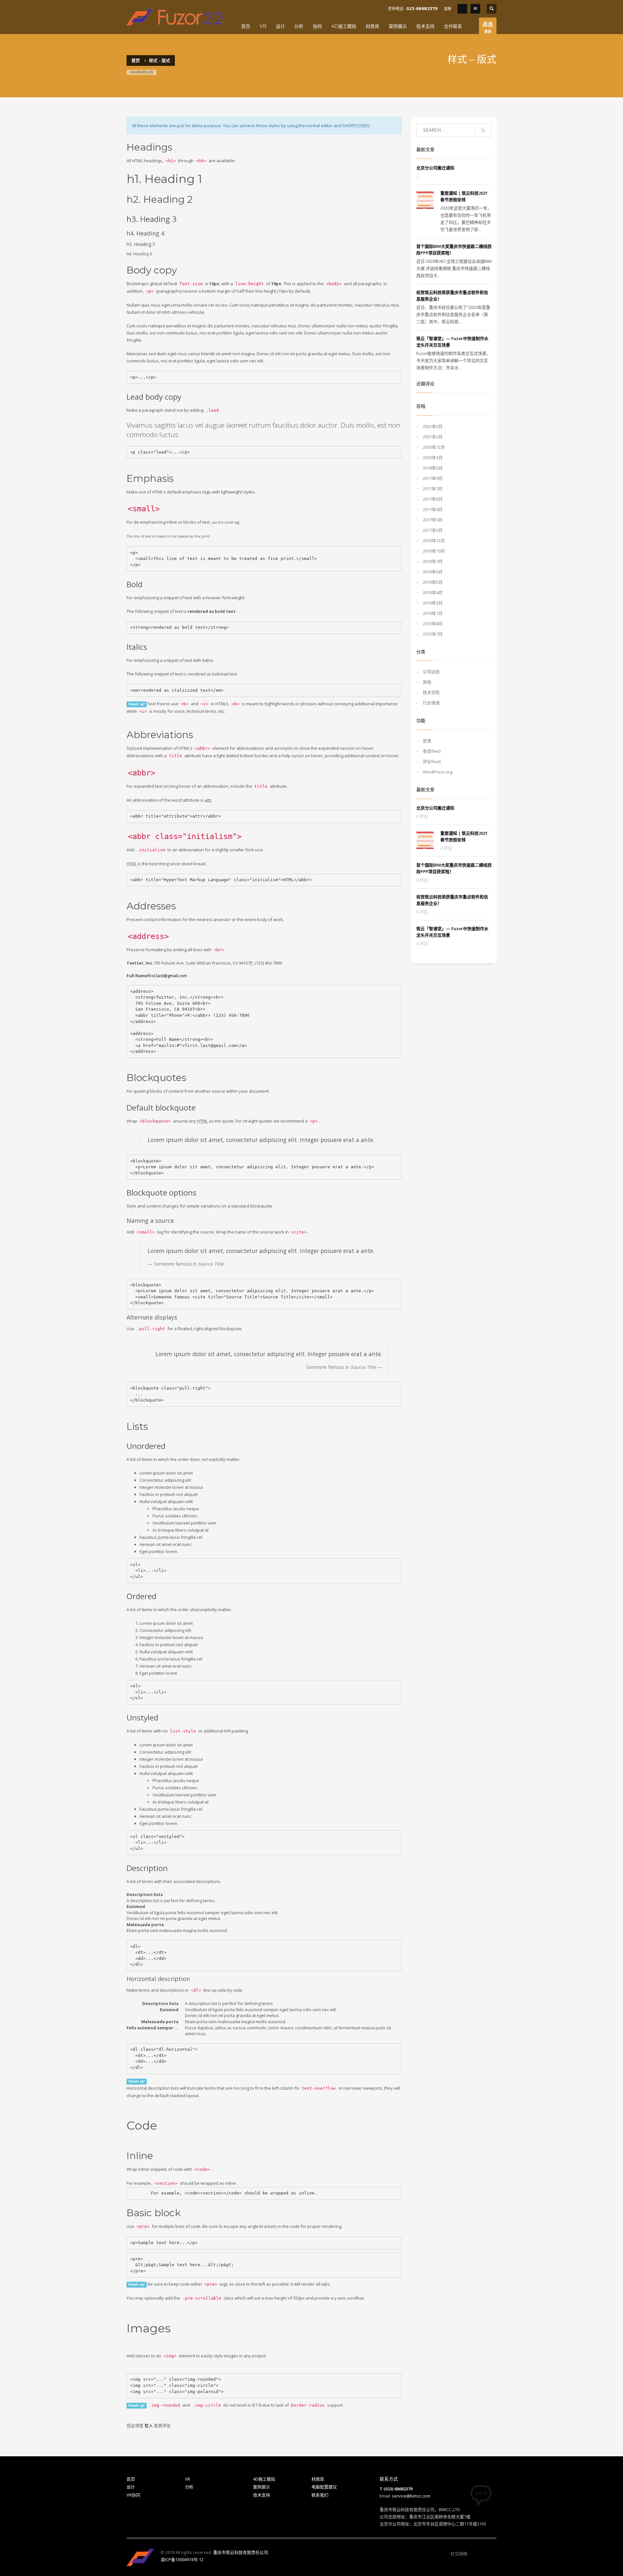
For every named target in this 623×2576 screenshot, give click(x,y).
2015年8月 (433, 624)
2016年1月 (433, 613)
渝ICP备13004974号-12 (182, 2559)
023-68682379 (422, 9)
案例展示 (262, 2487)
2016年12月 (434, 541)
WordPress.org (438, 772)
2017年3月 (433, 520)
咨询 (488, 27)
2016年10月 (434, 551)
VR (188, 2479)
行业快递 (431, 703)
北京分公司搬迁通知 (435, 168)
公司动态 (431, 672)
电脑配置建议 (324, 2487)
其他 (427, 682)
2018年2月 (433, 468)
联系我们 (320, 2495)
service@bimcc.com (411, 2496)
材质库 (318, 2479)
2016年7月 (433, 561)
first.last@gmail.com (167, 976)
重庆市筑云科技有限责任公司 (241, 2552)
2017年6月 (433, 499)
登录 (427, 741)
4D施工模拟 (264, 2479)
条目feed (432, 751)
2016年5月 (433, 582)
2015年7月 (433, 634)
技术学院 (431, 692)
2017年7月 (433, 489)
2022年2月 (433, 426)
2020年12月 (434, 447)
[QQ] (462, 9)
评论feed (432, 761)
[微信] (472, 2554)
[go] (483, 130)
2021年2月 (433, 437)
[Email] (475, 9)
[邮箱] (492, 2554)
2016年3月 (433, 603)
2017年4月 (433, 509)
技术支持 (262, 2495)
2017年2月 (433, 530)
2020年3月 (433, 457)
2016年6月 (433, 572)
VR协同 (133, 2495)
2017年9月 (433, 478)
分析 (189, 2487)
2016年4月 (433, 592)
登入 (149, 2425)
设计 (131, 2487)
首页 (131, 2479)
